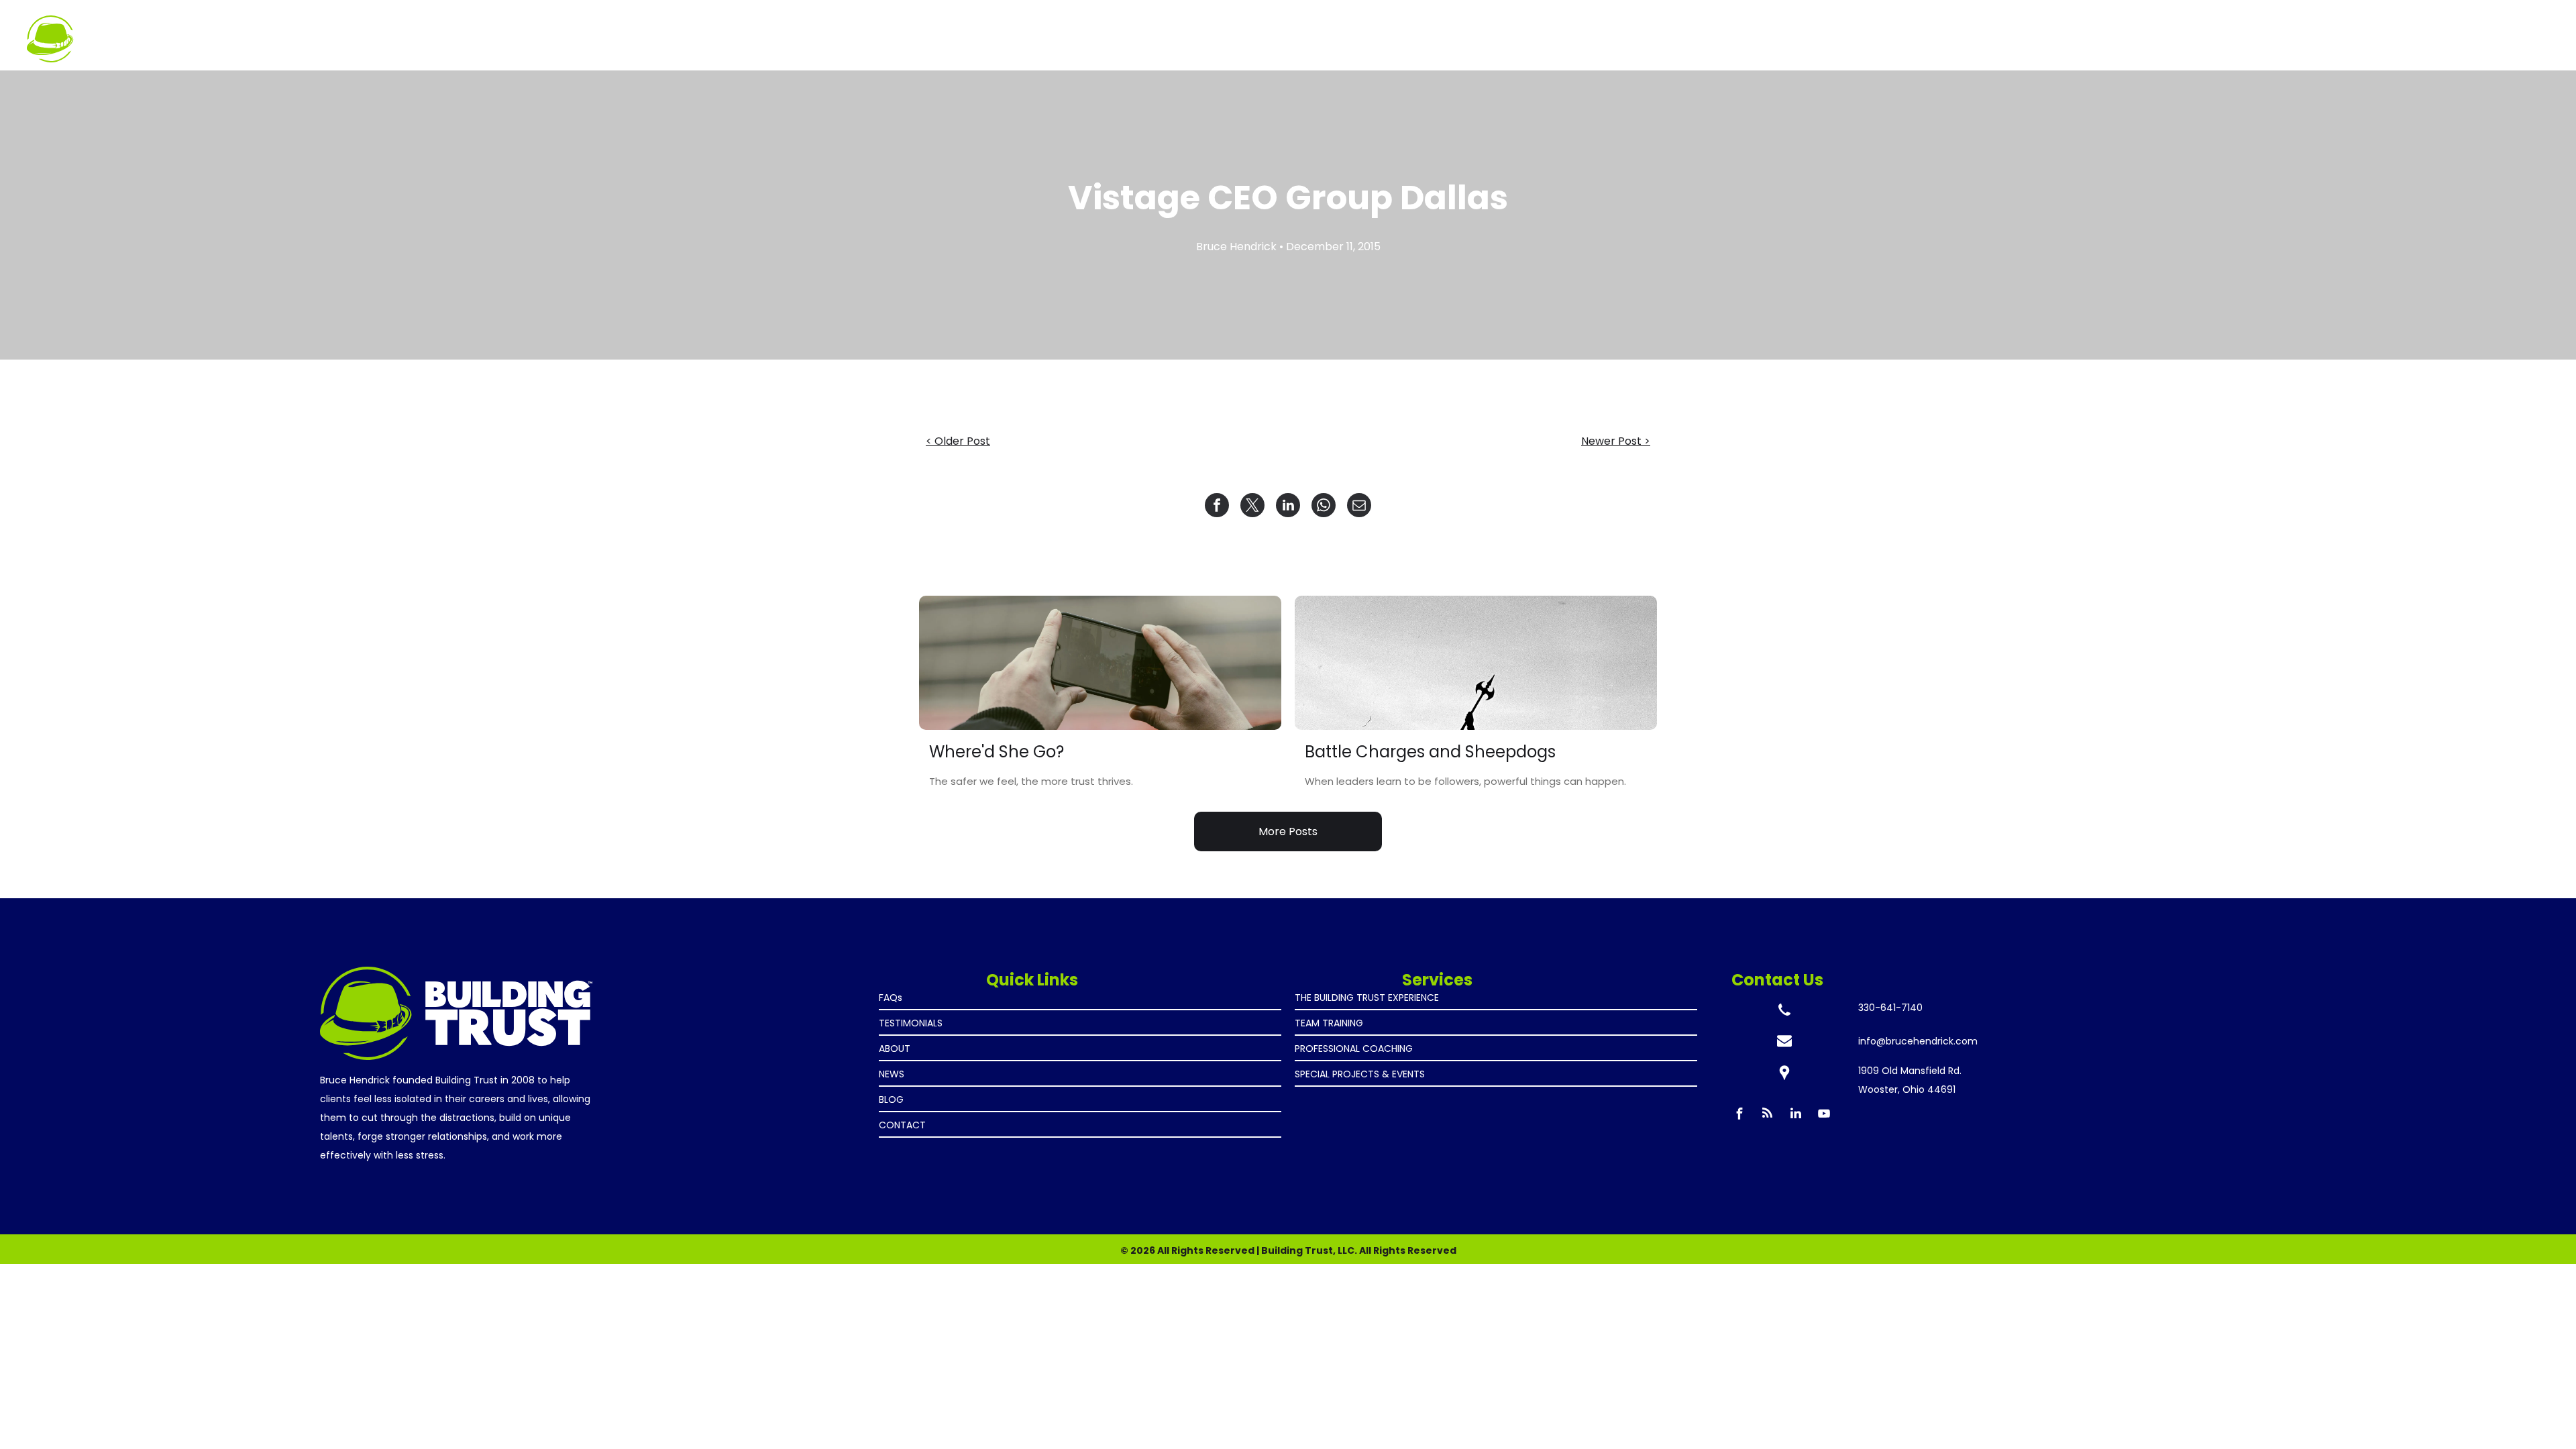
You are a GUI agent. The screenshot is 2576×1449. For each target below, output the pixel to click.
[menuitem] (2227, 32)
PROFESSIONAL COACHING (1354, 1049)
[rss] (1768, 1115)
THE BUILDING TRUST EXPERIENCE (1367, 998)
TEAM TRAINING (1329, 1023)
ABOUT (895, 1049)
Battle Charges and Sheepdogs (1430, 752)
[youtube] (1824, 1115)
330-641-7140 (1890, 1008)
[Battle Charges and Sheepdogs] (1476, 663)
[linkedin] (1796, 1115)
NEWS (892, 1074)
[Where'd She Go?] (1100, 663)
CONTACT (902, 1125)
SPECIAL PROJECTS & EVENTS (1360, 1074)
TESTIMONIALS (911, 1023)
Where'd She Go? (997, 752)
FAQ (888, 998)
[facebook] (1739, 1115)
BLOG (891, 1099)
